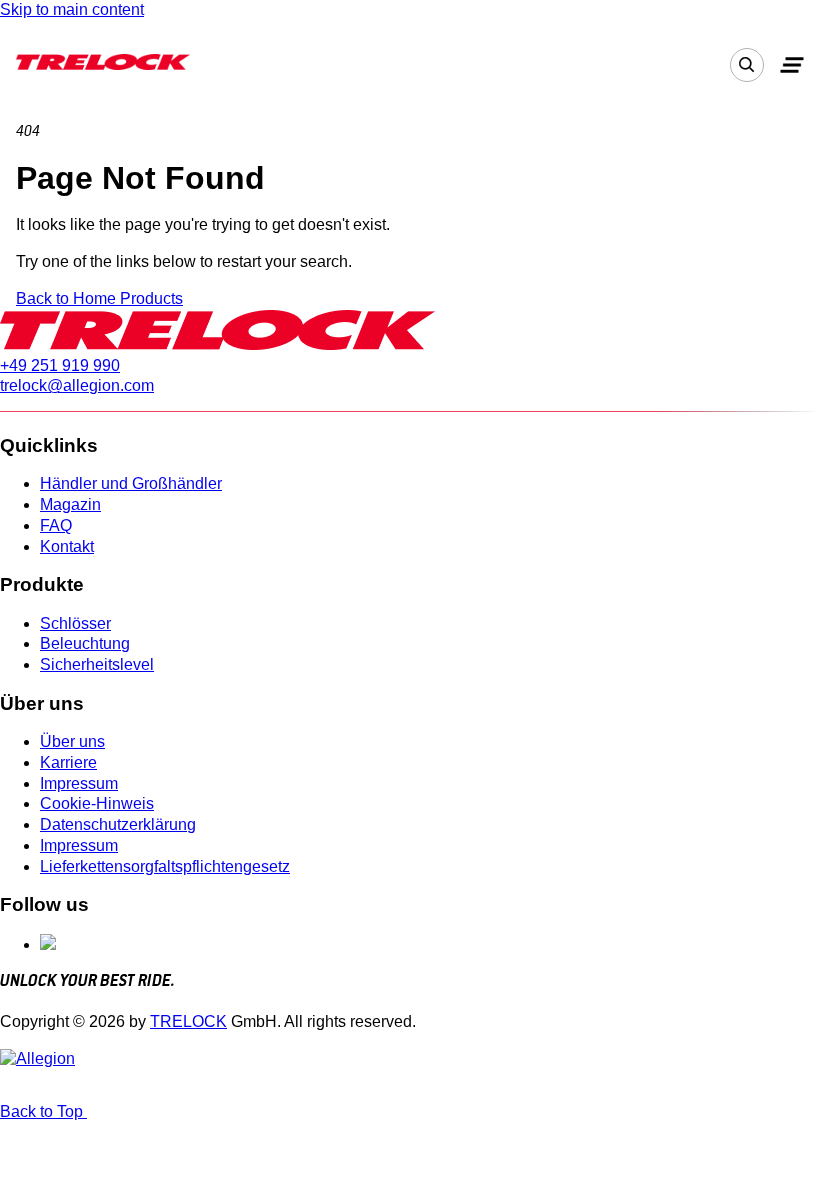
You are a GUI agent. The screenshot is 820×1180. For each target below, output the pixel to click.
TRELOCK (188, 1021)
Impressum (79, 783)
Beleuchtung (85, 643)
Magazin (70, 504)
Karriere (68, 762)
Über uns (72, 741)
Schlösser (75, 623)
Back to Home (68, 298)
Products (151, 298)
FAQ (56, 525)
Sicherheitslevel (97, 664)
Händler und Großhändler (131, 483)
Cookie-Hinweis (97, 803)
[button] (792, 65)
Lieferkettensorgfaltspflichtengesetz (165, 866)
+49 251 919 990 (60, 365)
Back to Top (43, 1111)
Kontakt (67, 546)
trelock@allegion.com (77, 385)
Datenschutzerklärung (118, 824)
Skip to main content (72, 9)
